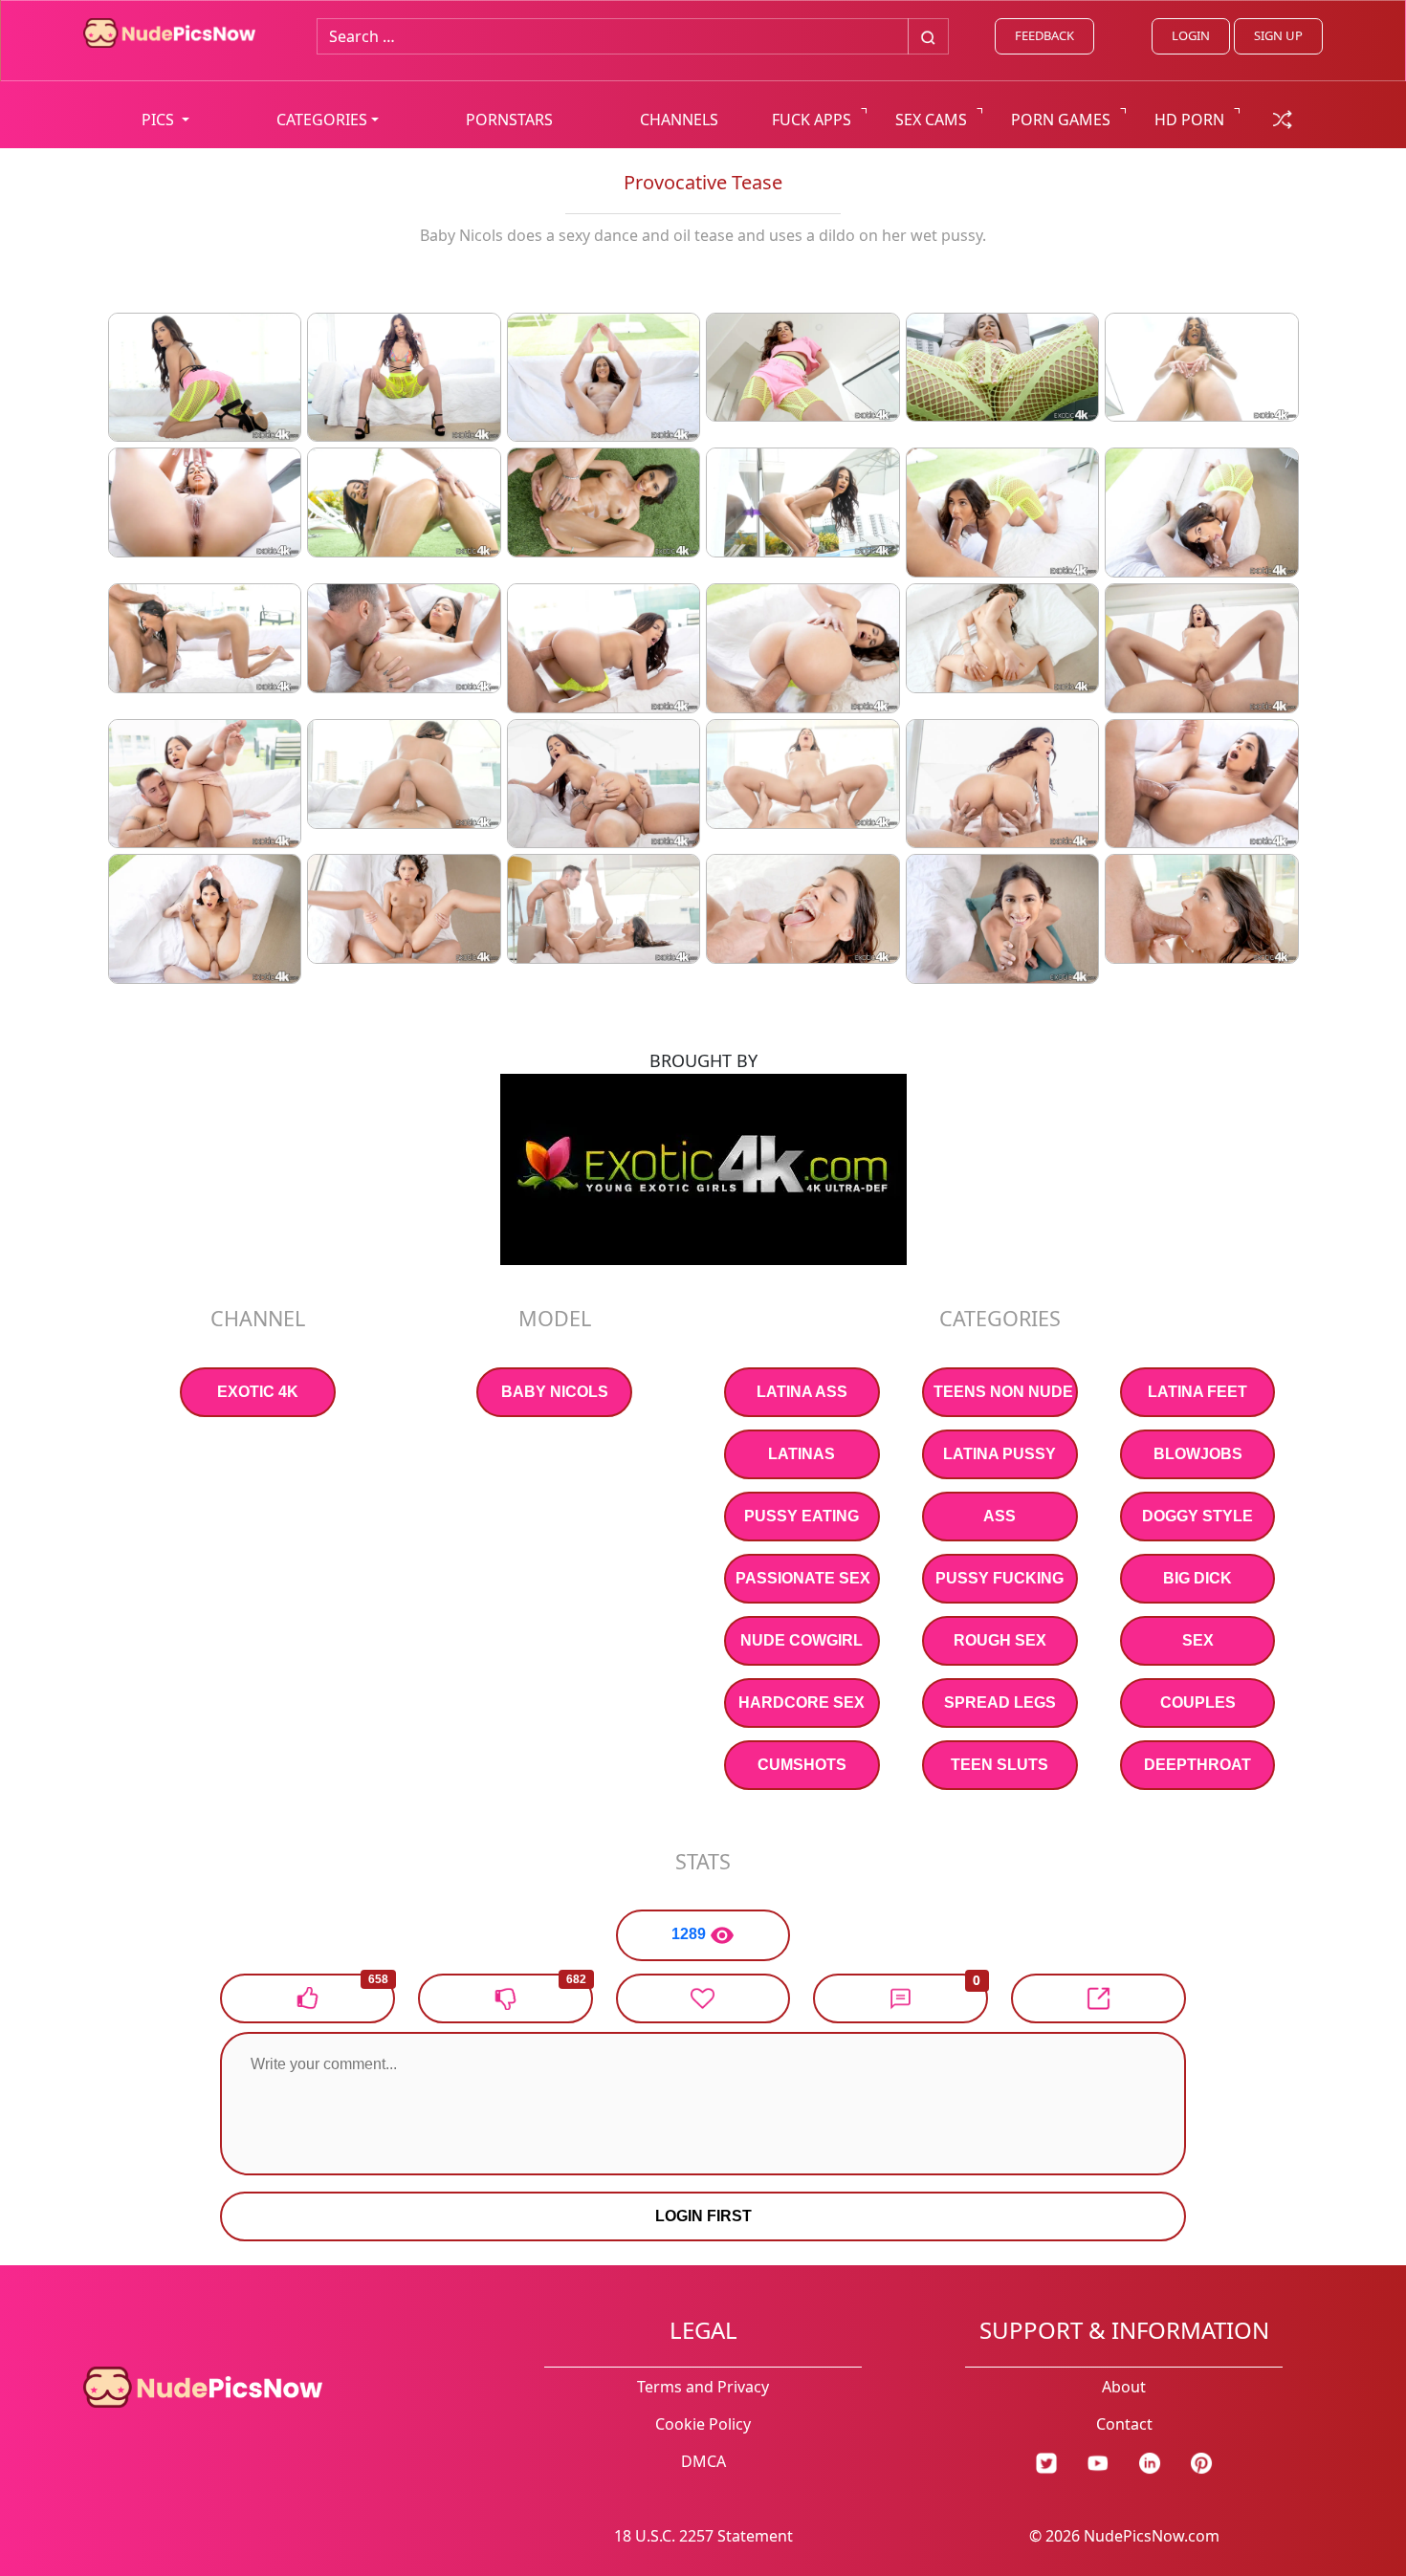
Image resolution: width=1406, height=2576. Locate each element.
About (1124, 2387)
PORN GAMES (1061, 120)
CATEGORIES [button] (322, 120)
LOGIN (1191, 35)
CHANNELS (679, 120)
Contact (1124, 2424)
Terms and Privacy (703, 2387)
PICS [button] (160, 120)
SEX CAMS (931, 120)
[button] (901, 1998)
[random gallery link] (1283, 118)
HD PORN (1189, 120)
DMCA (703, 2461)
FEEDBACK (1044, 35)
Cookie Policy (703, 2424)
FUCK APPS (812, 120)
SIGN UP (1278, 35)
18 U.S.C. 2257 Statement (703, 2536)
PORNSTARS (509, 120)
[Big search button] (928, 36)
